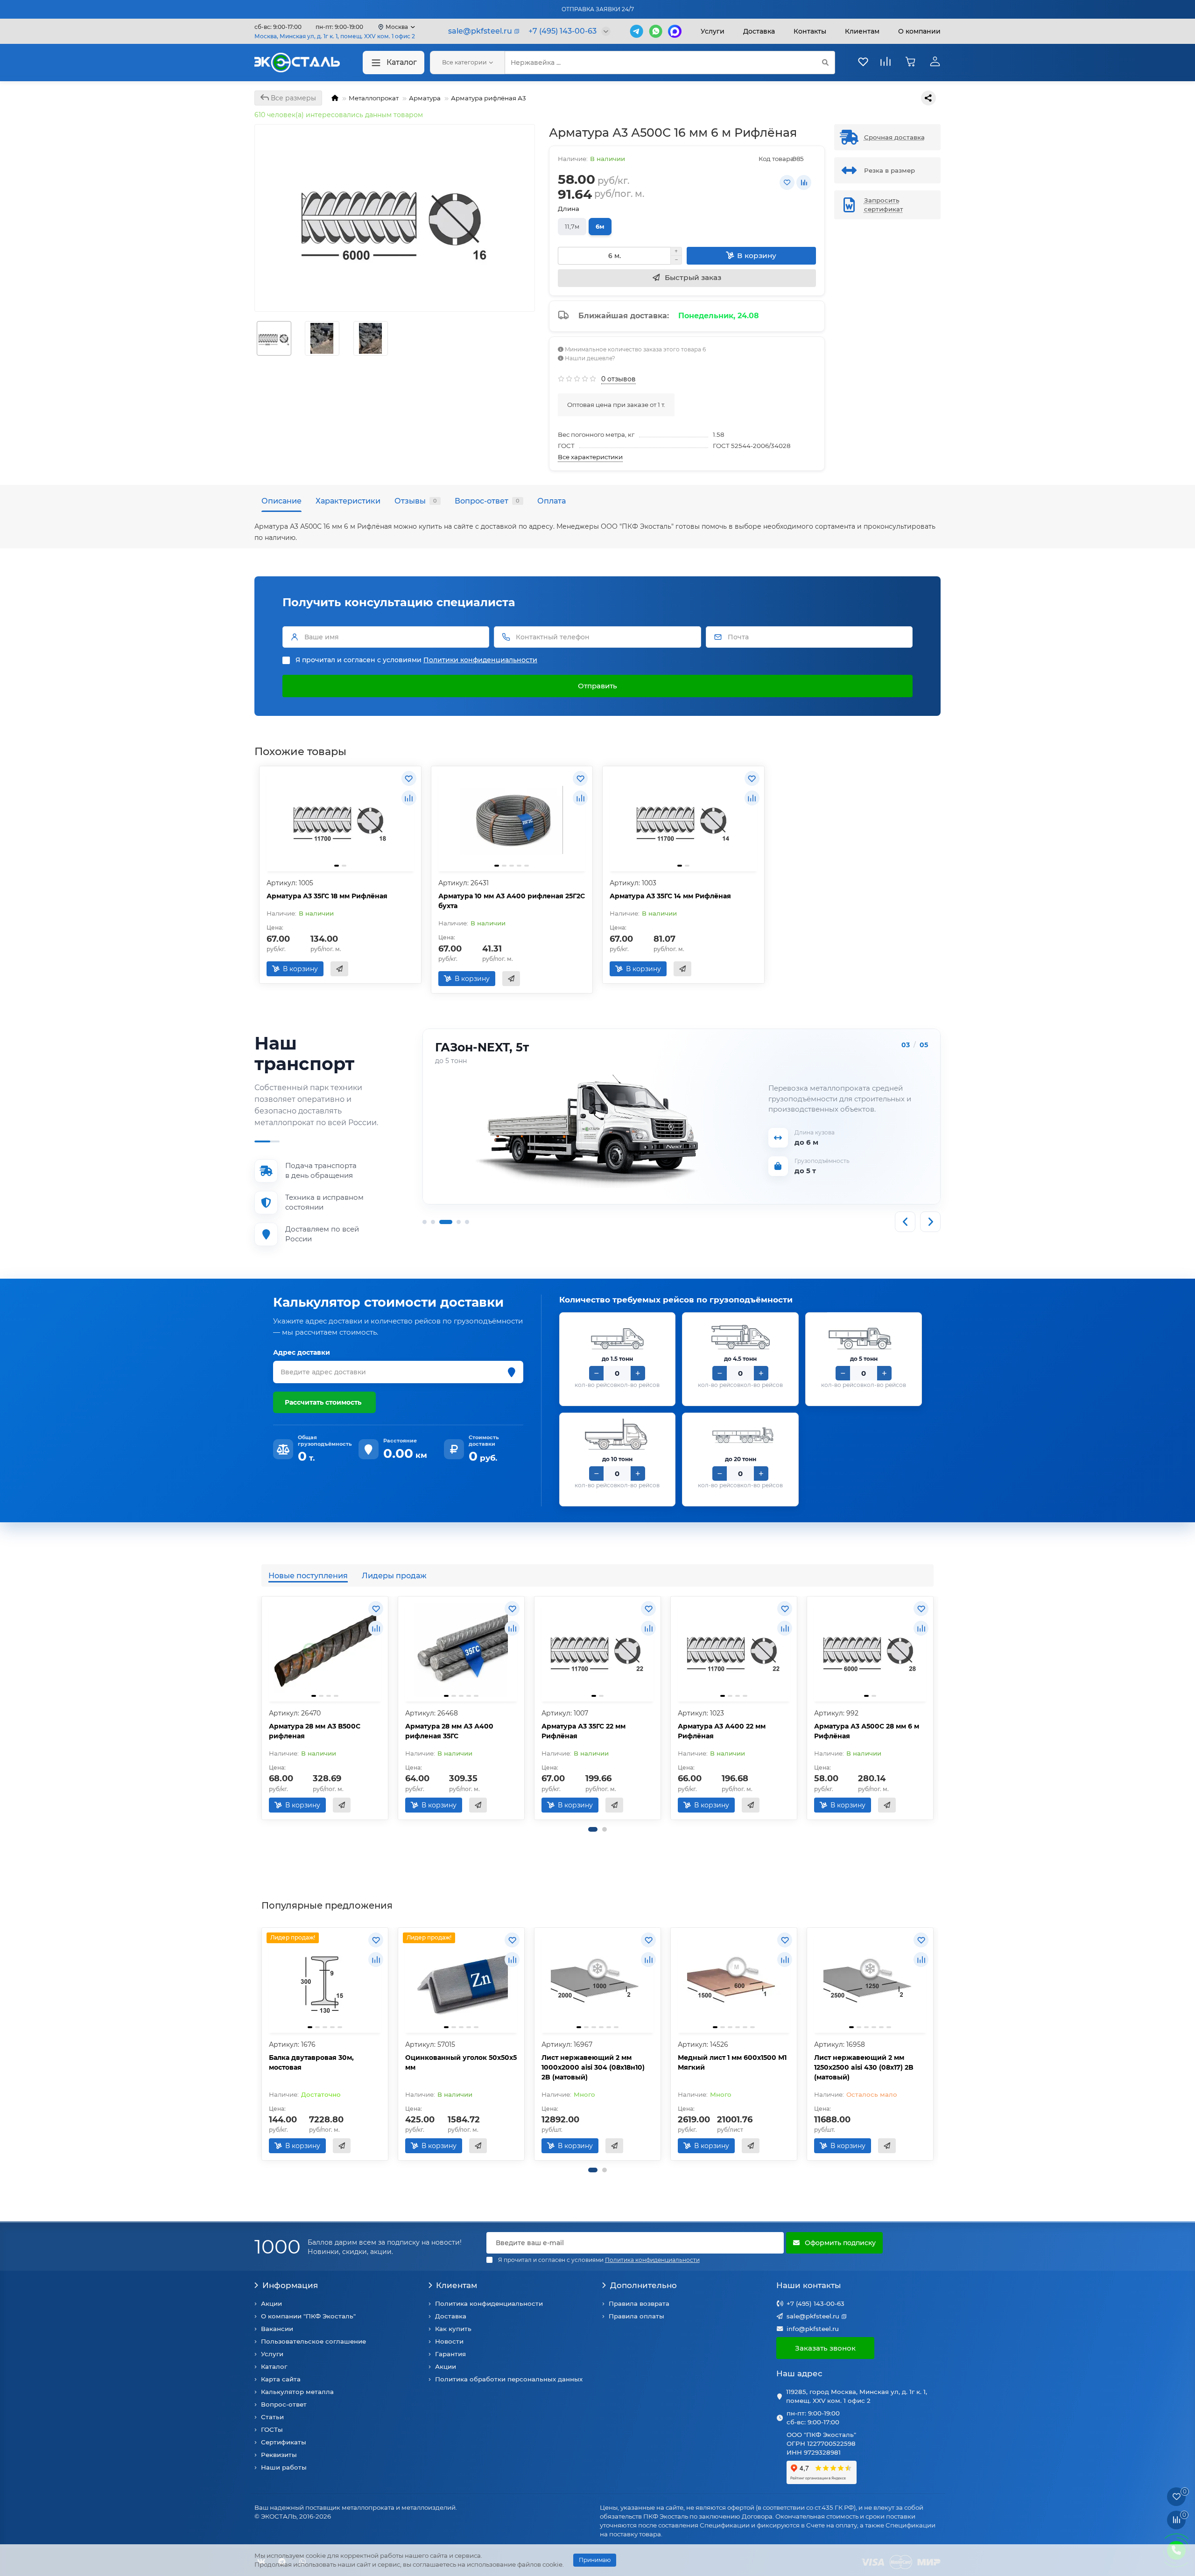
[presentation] (262, 1708)
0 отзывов (619, 379)
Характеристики (348, 501)
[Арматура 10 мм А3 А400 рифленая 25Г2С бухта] (512, 820)
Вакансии (277, 2329)
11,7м (572, 226)
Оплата (552, 501)
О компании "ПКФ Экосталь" (308, 2316)
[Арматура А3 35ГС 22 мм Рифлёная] (597, 1650)
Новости (449, 2341)
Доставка (759, 31)
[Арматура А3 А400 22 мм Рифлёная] (734, 1650)
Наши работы (284, 2467)
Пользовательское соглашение (313, 2341)
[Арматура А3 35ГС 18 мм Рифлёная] (340, 820)
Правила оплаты (636, 2316)
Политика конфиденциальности (489, 2303)
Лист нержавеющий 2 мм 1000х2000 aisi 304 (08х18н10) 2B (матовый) (593, 2067)
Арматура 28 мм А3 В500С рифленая (315, 1731)
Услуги (713, 31)
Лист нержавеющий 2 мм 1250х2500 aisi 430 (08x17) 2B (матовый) (864, 2067)
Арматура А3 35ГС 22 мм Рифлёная (583, 1731)
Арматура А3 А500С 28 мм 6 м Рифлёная (867, 1731)
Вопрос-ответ (487, 501)
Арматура (425, 98)
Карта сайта (281, 2379)
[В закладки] (787, 182)
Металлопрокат (374, 98)
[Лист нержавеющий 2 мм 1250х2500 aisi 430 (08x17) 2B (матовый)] (870, 1981)
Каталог (402, 62)
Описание (281, 501)
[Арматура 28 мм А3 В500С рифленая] (325, 1650)
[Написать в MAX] (675, 31)
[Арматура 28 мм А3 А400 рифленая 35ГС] (461, 1650)
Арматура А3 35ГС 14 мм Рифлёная (670, 896)
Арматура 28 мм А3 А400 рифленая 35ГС (449, 1731)
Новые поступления (308, 1575)
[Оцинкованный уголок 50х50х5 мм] (461, 1981)
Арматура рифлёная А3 (489, 98)
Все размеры (292, 98)
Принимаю (595, 2560)
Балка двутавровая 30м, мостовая (311, 2062)
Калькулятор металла (297, 2392)
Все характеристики (590, 457)
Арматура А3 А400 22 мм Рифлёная (722, 1731)
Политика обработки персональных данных (509, 2379)
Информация (290, 2285)
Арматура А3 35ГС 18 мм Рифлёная (327, 896)
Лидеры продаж (394, 1575)
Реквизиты (279, 2455)
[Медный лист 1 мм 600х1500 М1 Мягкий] (734, 1981)
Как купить (453, 2329)
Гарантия (450, 2354)
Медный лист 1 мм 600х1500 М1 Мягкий (732, 2062)
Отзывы (416, 501)
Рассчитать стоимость (323, 1402)
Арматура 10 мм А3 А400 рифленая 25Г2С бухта (512, 901)
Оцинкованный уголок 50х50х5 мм (461, 2062)
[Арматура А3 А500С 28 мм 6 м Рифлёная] (870, 1650)
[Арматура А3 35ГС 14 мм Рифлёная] (683, 820)
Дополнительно (643, 2285)
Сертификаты (284, 2442)
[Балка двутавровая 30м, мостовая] (325, 1981)
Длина (569, 209)
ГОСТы (272, 2429)
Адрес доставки (302, 1352)
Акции (271, 2303)
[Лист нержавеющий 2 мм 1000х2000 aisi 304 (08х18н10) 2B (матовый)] (597, 1981)
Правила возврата (639, 2303)
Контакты (810, 31)
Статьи (272, 2417)
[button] (593, 1829)
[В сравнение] (804, 182)
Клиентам (457, 2285)
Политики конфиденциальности (480, 660)
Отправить (597, 686)
